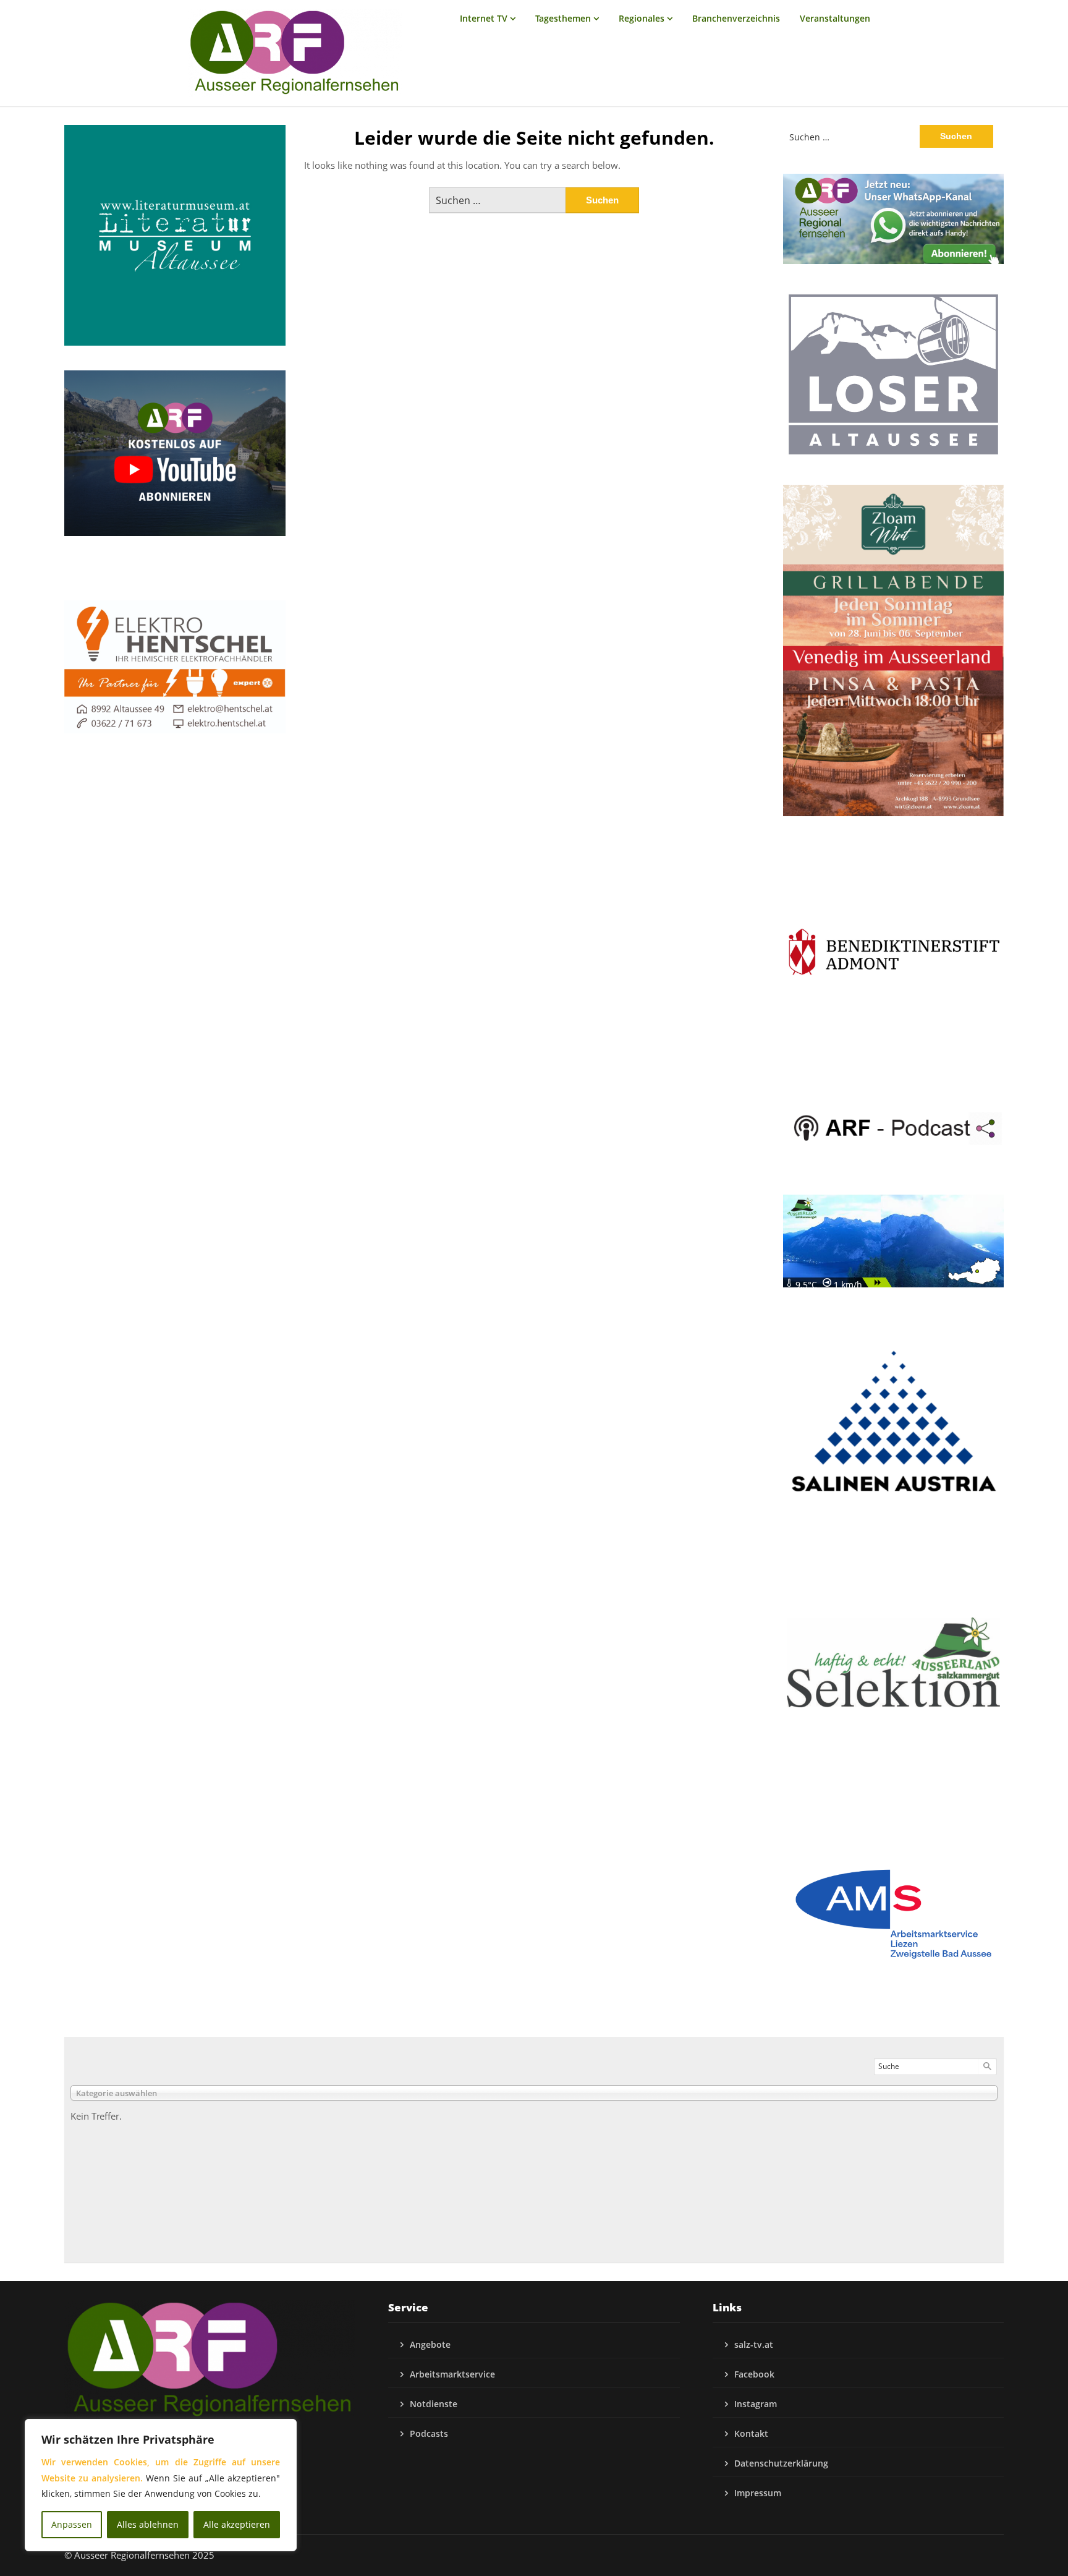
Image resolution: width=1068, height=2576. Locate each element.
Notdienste (434, 2404)
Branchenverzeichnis (736, 18)
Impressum (758, 2493)
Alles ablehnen (148, 2524)
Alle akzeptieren (237, 2524)
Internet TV (484, 18)
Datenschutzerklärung (781, 2463)
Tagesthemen (563, 18)
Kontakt (751, 2433)
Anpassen (72, 2524)
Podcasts (429, 2433)
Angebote (430, 2344)
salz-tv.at (754, 2344)
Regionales (642, 18)
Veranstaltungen (835, 18)
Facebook (754, 2374)
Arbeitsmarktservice (452, 2374)
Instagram (756, 2404)
